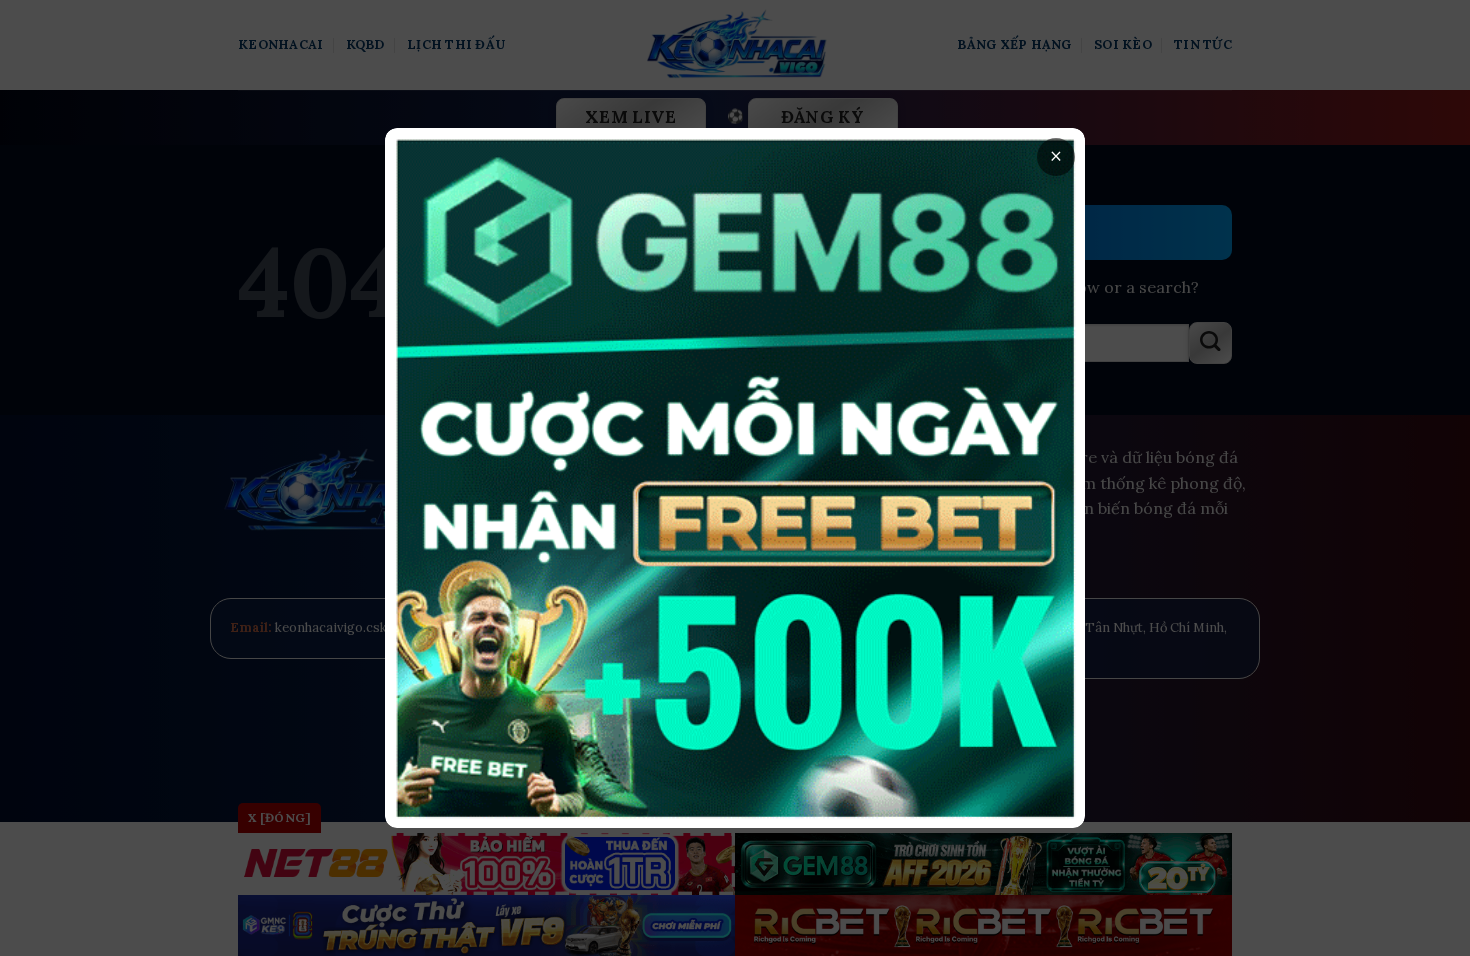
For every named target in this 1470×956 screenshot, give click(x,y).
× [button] (1056, 156)
